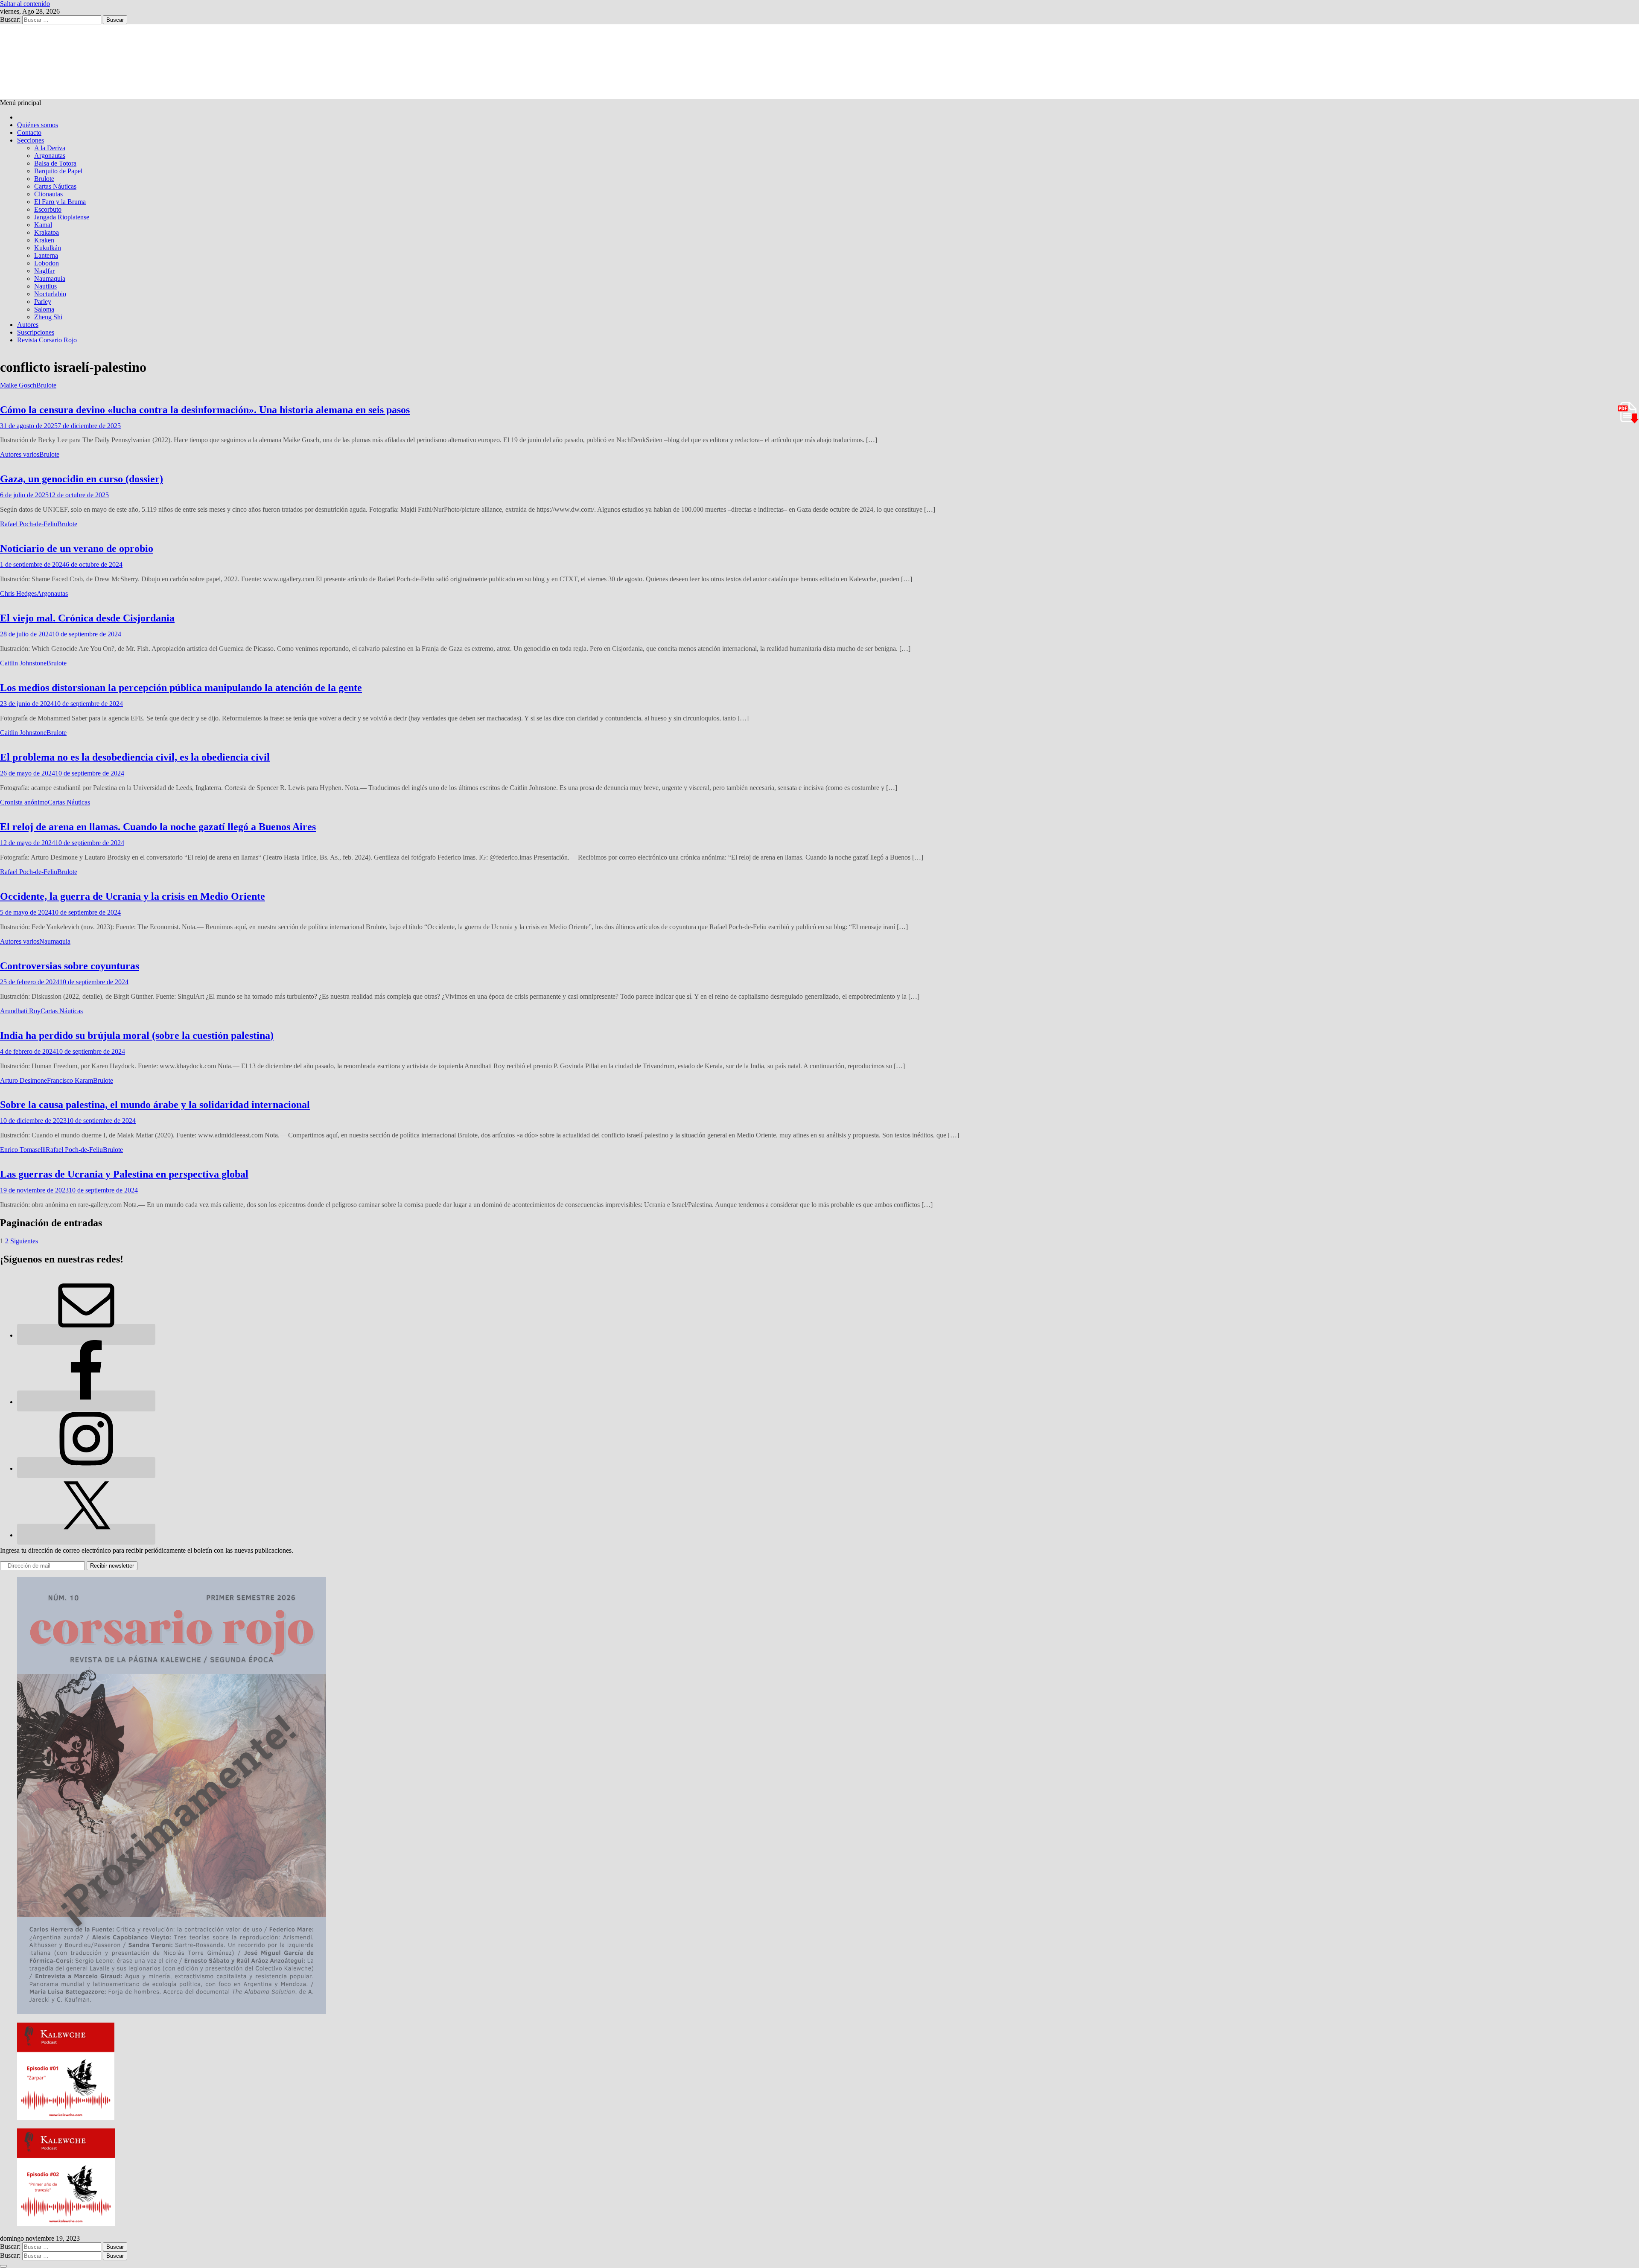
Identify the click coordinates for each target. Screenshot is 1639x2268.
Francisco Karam (70, 1080)
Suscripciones (36, 332)
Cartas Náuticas (55, 186)
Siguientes (24, 1241)
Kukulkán (48, 248)
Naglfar (44, 271)
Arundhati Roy (20, 1011)
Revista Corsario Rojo (47, 340)
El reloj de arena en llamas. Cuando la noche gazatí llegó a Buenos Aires (158, 827)
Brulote (44, 179)
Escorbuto (48, 209)
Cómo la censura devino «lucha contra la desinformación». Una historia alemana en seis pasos (205, 410)
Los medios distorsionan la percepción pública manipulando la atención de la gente (181, 688)
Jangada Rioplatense (62, 217)
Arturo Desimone (23, 1080)
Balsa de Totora (55, 163)
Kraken (44, 240)
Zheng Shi (48, 317)
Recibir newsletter (112, 1566)
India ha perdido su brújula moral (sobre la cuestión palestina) (137, 1035)
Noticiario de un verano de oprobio (77, 548)
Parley (43, 302)
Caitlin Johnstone (23, 663)
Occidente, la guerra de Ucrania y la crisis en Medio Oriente (133, 896)
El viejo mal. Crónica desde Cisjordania (87, 618)
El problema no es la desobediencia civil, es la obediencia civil (135, 757)
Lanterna (46, 255)
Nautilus (45, 286)
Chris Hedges (18, 593)
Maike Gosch (18, 385)
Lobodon (47, 263)
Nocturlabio (50, 294)
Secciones (31, 140)
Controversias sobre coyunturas (70, 966)
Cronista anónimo (24, 802)
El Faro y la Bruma (60, 202)
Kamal (43, 225)
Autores (28, 325)
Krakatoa (47, 232)
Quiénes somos (38, 125)
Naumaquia (50, 278)
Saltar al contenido (25, 4)
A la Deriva (50, 148)
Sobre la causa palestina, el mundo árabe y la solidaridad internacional (155, 1105)
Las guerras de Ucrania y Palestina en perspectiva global (124, 1174)
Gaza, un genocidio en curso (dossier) (82, 479)
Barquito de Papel (58, 171)
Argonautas (50, 156)
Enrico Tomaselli (23, 1150)
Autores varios (20, 454)
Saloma (44, 309)
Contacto (29, 133)
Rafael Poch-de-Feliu (29, 524)
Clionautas (48, 194)
